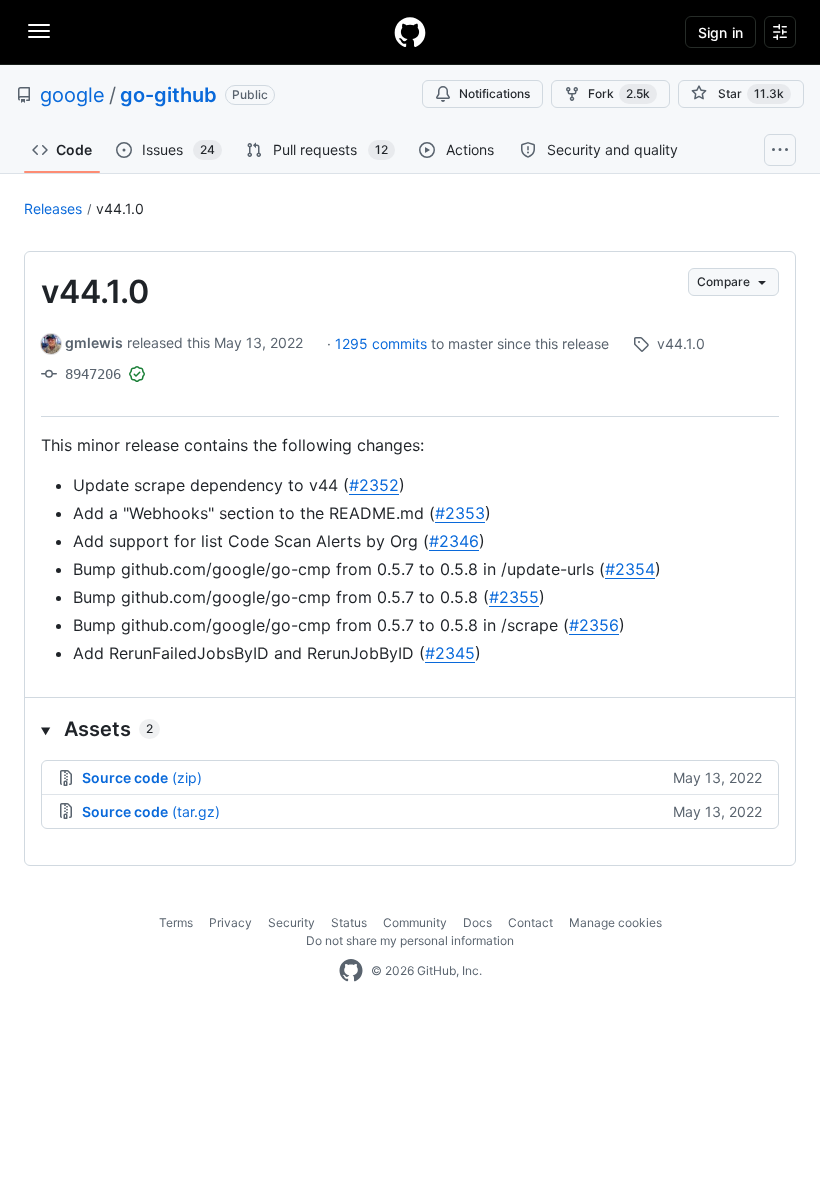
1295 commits (383, 343)
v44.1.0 (120, 208)
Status (349, 922)
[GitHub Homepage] (351, 971)
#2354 (630, 569)
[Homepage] (410, 32)
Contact (530, 922)
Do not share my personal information (410, 940)
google (72, 95)
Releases (53, 208)
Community (415, 922)
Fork (619, 93)
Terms (176, 922)
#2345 (450, 653)
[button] (410, 729)
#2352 (374, 485)
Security (291, 922)
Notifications (494, 93)
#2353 (460, 513)
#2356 (594, 625)
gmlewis (94, 342)
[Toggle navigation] (39, 31)
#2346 (454, 541)
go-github (168, 95)
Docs (477, 922)
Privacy (230, 922)
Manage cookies (615, 922)
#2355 (514, 597)
